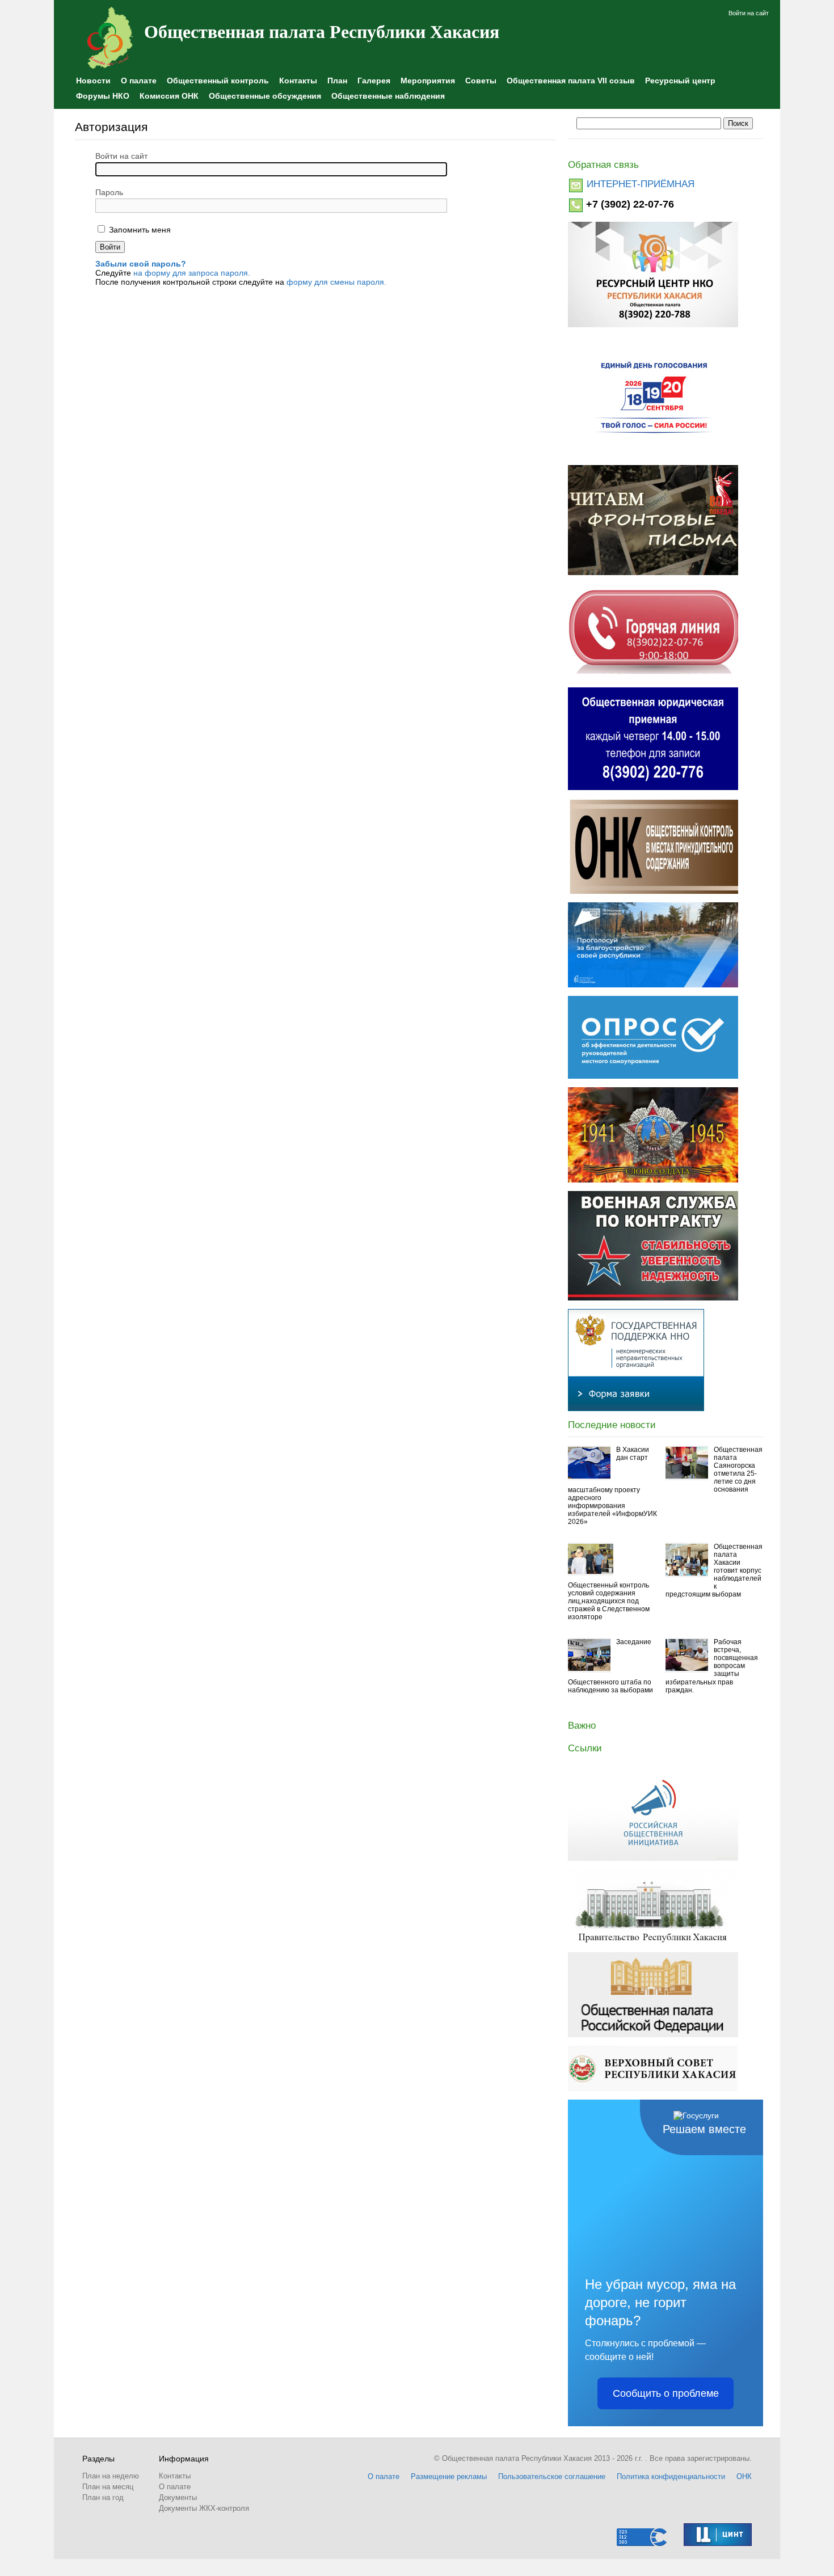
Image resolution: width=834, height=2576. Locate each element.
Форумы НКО (103, 96)
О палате (139, 81)
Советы (481, 81)
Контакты (298, 81)
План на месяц (108, 2487)
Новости (93, 81)
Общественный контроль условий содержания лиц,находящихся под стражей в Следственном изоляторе (609, 1601)
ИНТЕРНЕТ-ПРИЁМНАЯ (641, 184)
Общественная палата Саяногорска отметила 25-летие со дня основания (738, 1469)
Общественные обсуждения (265, 96)
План (337, 81)
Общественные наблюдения (388, 96)
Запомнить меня (139, 230)
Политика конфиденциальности (671, 2476)
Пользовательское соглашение (552, 2476)
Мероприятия (428, 81)
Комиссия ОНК (169, 96)
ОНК (744, 2476)
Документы (178, 2497)
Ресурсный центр (680, 81)
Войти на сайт (749, 13)
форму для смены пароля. (336, 282)
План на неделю (111, 2476)
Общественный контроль (218, 81)
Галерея (374, 81)
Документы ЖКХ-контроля (204, 2508)
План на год (103, 2497)
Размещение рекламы (449, 2476)
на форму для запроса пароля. (192, 273)
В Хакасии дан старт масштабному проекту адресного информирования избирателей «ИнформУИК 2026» (612, 1486)
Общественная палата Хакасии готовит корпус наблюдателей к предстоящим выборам (714, 1570)
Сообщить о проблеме (666, 2393)
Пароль (109, 192)
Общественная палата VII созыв (571, 81)
